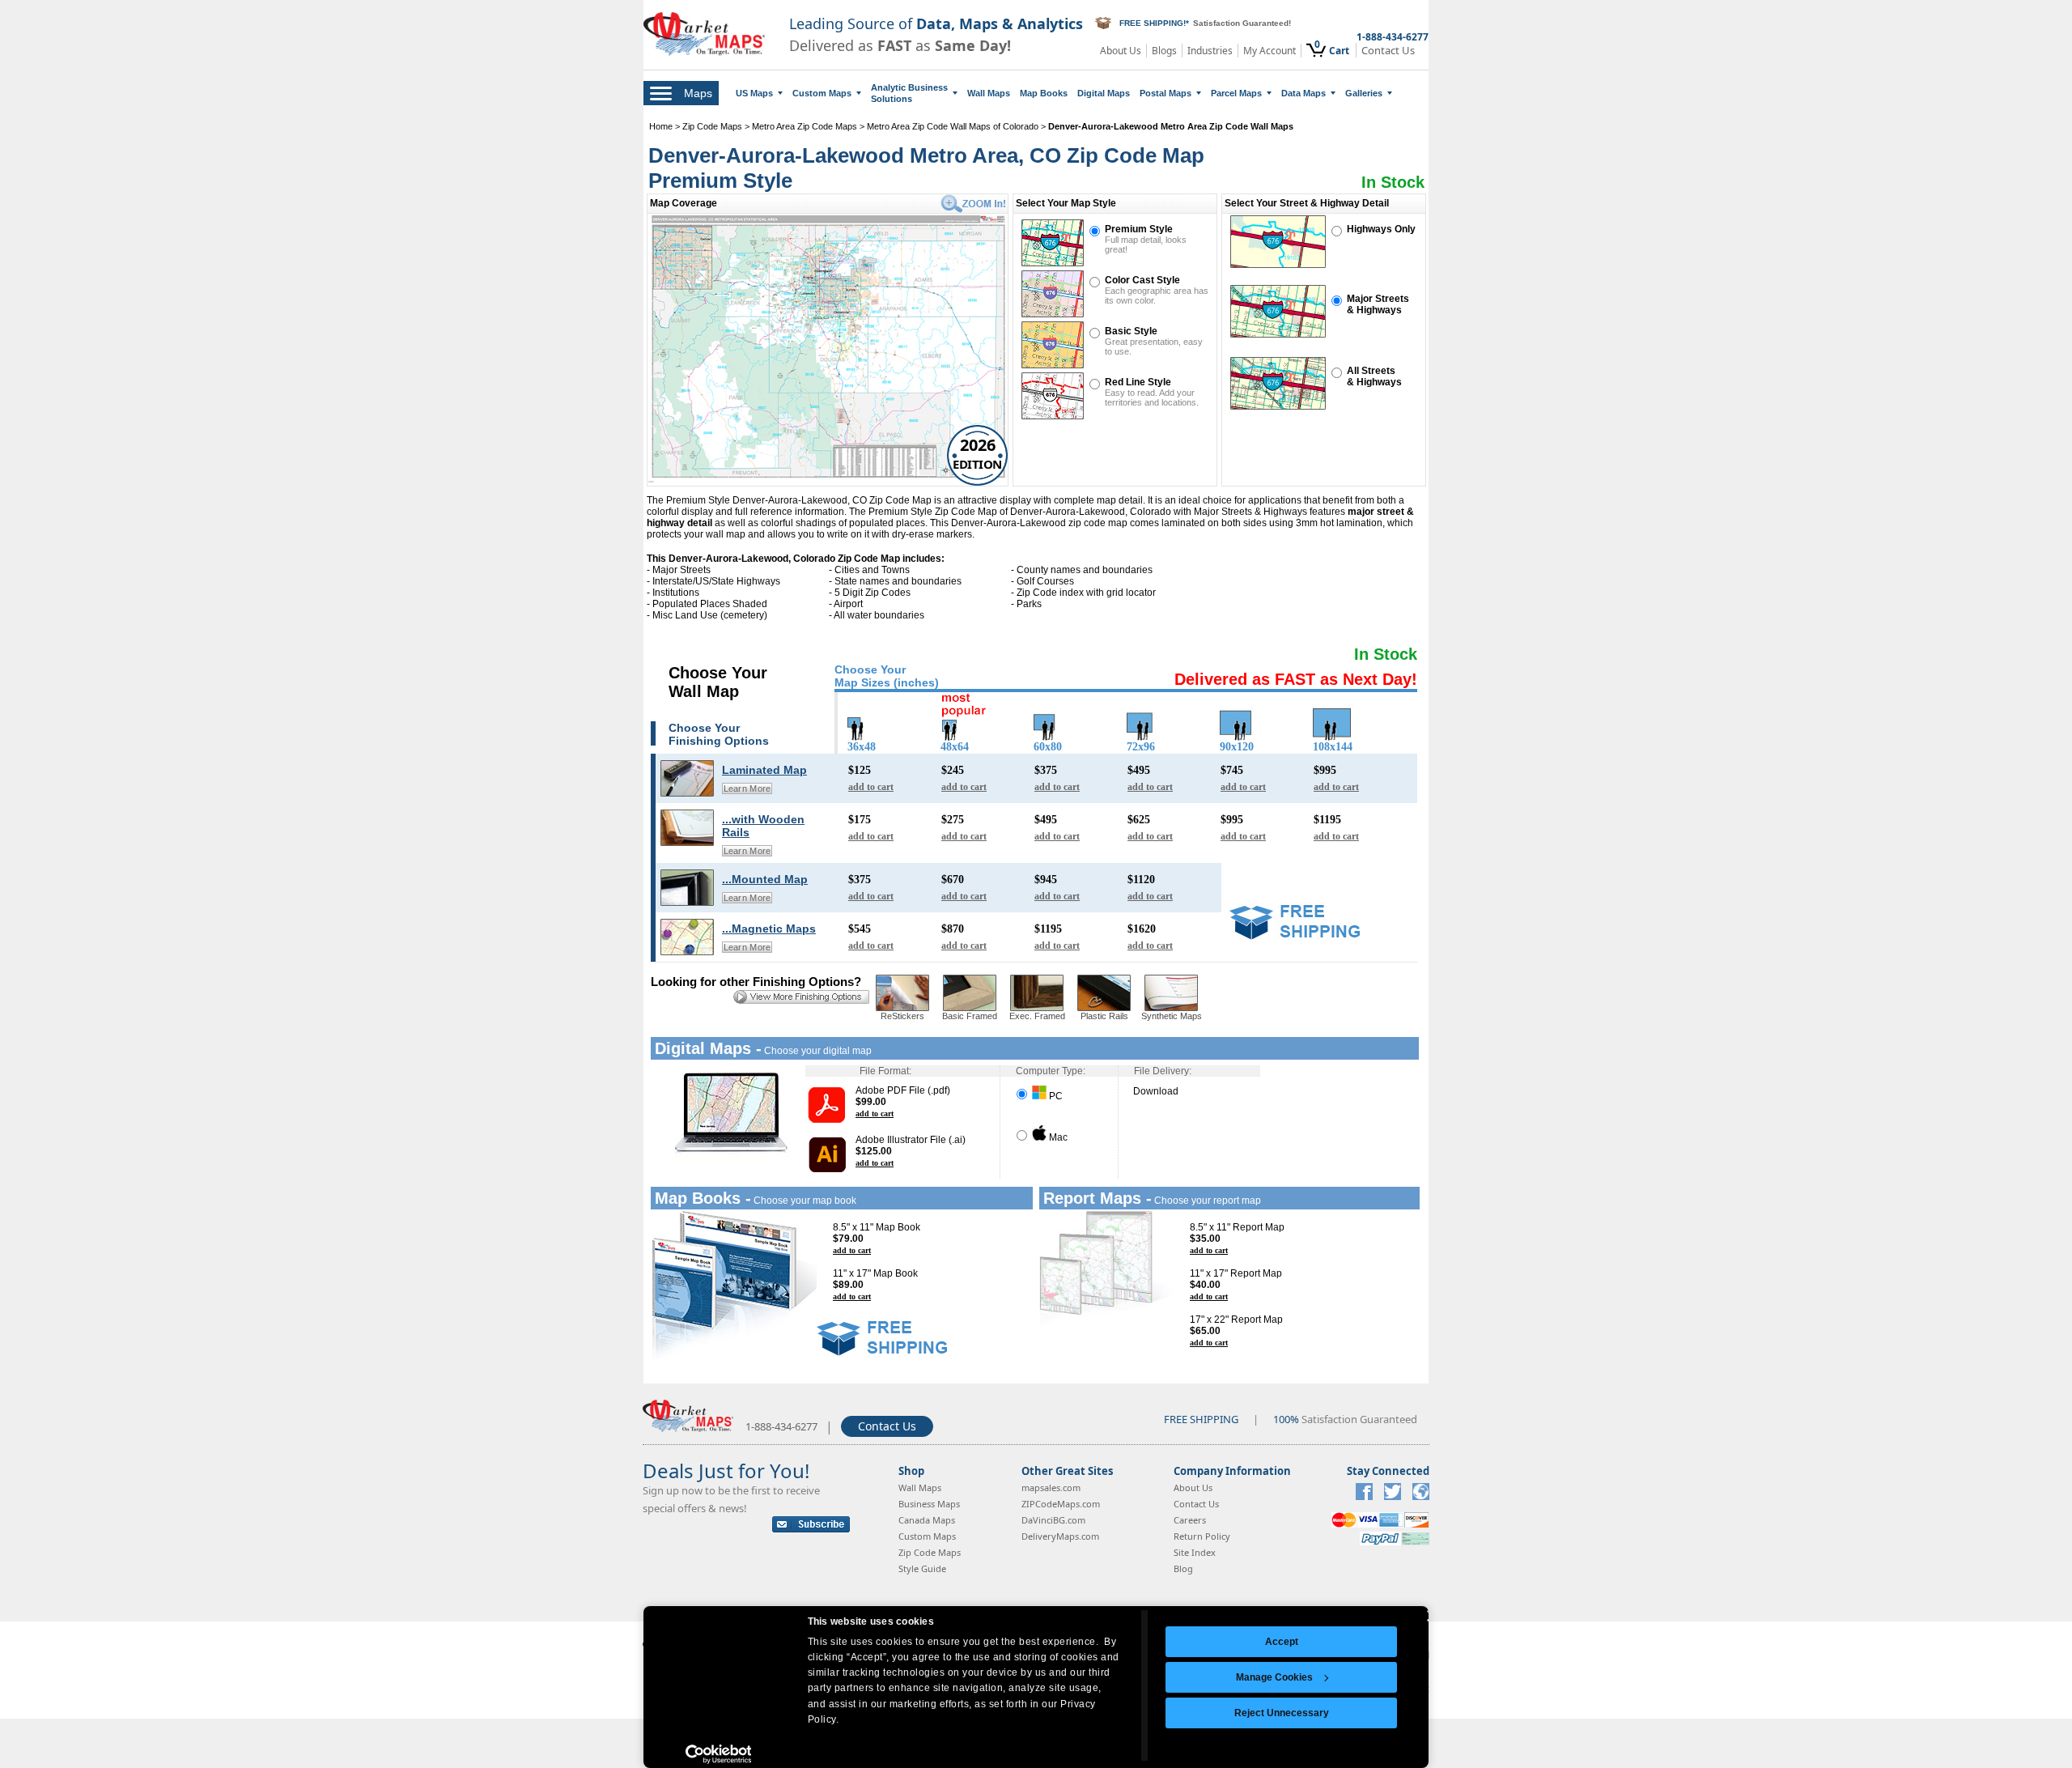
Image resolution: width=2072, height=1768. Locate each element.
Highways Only (1381, 229)
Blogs (1164, 51)
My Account (1270, 51)
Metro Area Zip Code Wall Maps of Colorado (953, 126)
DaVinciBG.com (1053, 1520)
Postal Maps (1165, 93)
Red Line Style (1138, 382)
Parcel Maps (1236, 93)
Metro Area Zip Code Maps (805, 126)
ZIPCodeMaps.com (1061, 1504)
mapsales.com (1051, 1487)
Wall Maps (989, 93)
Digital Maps (1104, 93)
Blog (1183, 1568)
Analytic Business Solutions (909, 93)
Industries (1210, 51)
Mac (1057, 1137)
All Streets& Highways (1374, 376)
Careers (1190, 1520)
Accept (1282, 1642)
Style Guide (922, 1568)
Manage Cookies (1274, 1677)
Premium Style (1139, 229)
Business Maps (929, 1504)
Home (661, 126)
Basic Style (1131, 331)
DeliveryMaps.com (1060, 1536)
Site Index (1195, 1552)
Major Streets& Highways (1378, 304)
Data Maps (1303, 93)
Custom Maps (822, 93)
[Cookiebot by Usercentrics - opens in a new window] (718, 1754)
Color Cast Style (1142, 280)
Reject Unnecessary (1282, 1713)
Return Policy (1202, 1536)
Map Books (1044, 93)
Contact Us (1388, 51)
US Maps (754, 93)
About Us (1121, 51)
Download (1156, 1091)
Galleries (1364, 93)
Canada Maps (927, 1520)
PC (1055, 1096)
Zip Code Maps (712, 126)
